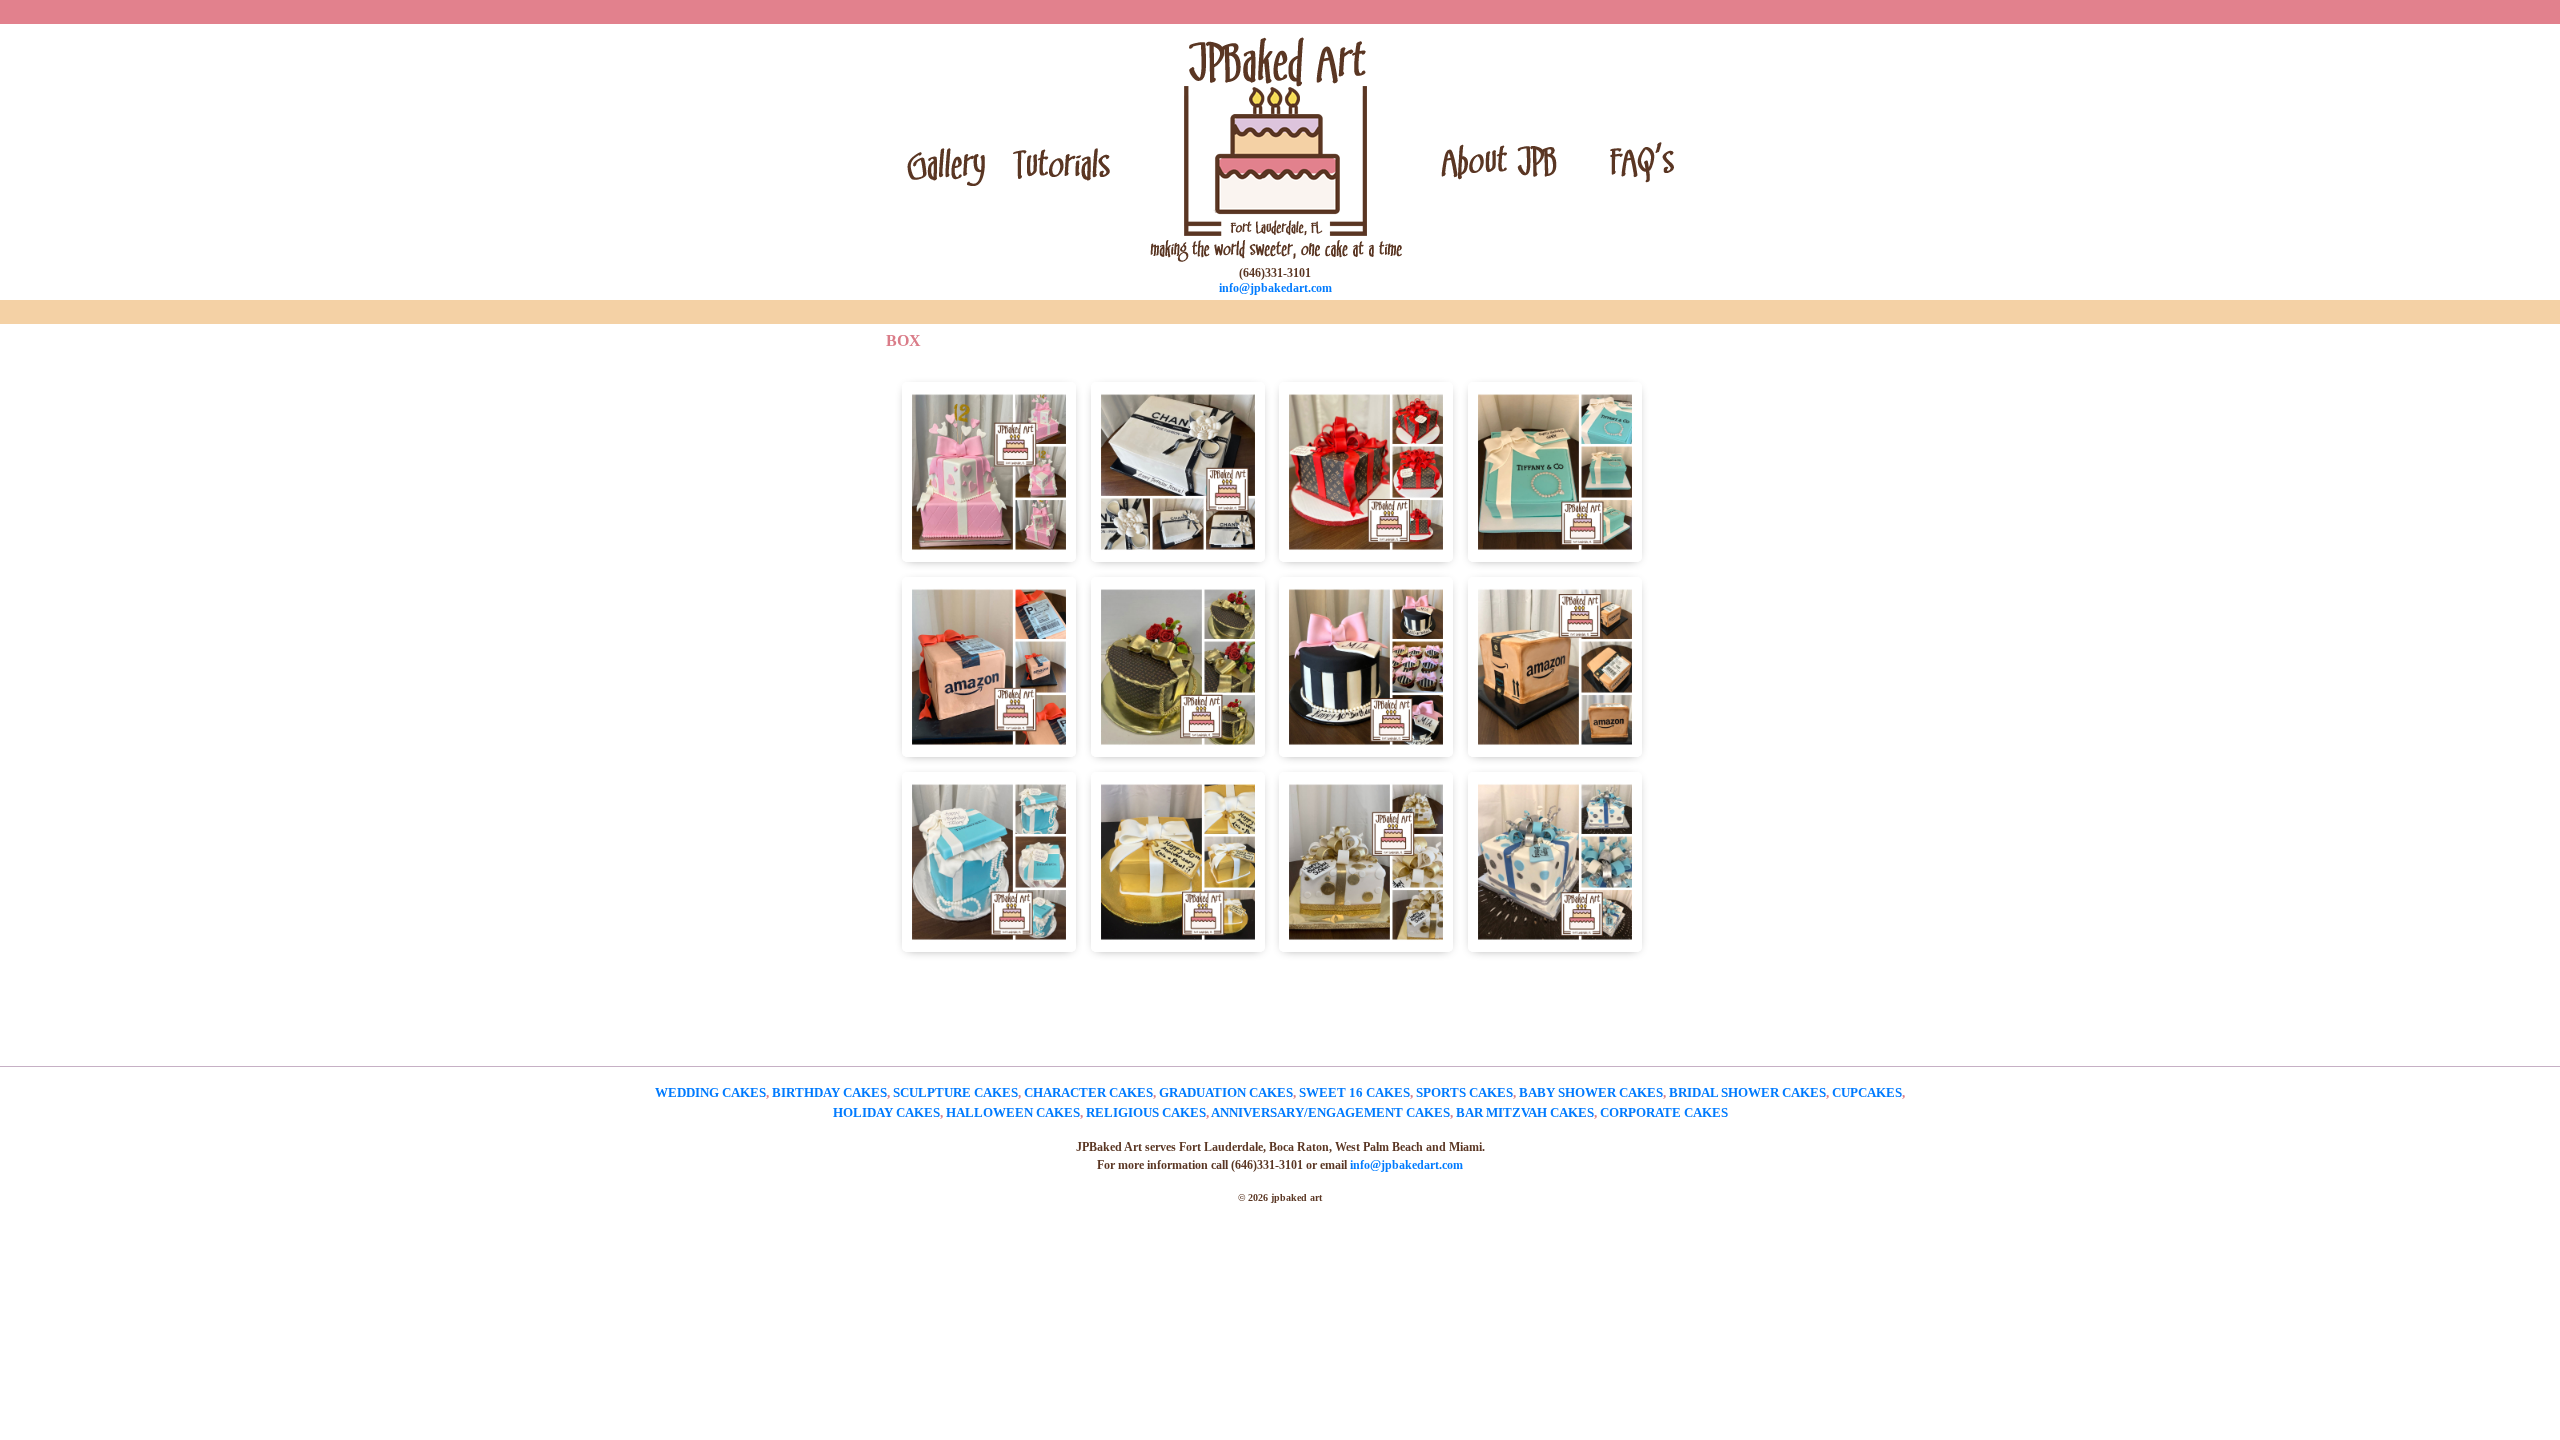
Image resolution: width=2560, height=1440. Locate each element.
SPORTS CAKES (1464, 1092)
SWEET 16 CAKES (1354, 1092)
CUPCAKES (1867, 1092)
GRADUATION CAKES (1226, 1092)
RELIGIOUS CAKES (1146, 1112)
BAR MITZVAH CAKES (1525, 1112)
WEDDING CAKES (710, 1092)
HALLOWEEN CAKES (1013, 1112)
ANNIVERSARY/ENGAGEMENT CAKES (1330, 1112)
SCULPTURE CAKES (955, 1092)
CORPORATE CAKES (1664, 1112)
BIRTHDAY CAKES (829, 1092)
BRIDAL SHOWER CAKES (1747, 1092)
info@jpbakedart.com (1275, 288)
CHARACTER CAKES (1088, 1092)
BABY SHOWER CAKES (1591, 1092)
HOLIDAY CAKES (886, 1112)
